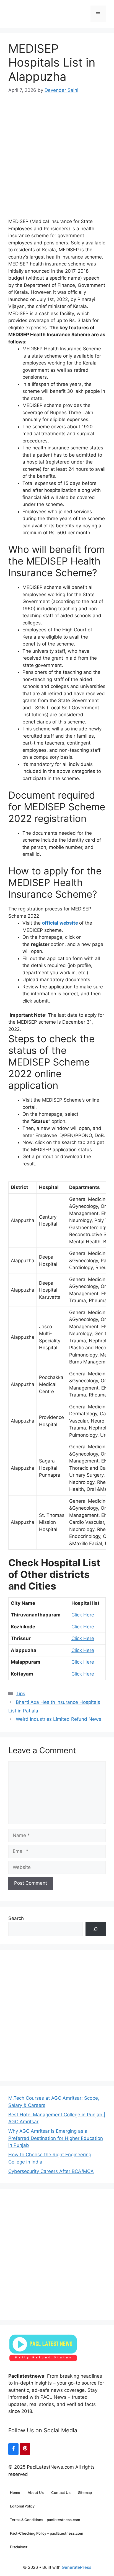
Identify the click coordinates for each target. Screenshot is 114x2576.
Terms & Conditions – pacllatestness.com (45, 2520)
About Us (36, 2493)
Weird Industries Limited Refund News (59, 1719)
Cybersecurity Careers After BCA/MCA (51, 2171)
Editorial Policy (22, 2506)
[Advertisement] (57, 151)
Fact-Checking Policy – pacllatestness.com (46, 2533)
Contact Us (61, 2493)
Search (16, 1918)
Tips (20, 1694)
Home (15, 2493)
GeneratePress (77, 2567)
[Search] (96, 1929)
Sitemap (85, 2493)
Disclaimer (19, 2547)
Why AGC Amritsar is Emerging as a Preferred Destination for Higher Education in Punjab (56, 2138)
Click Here (83, 1615)
